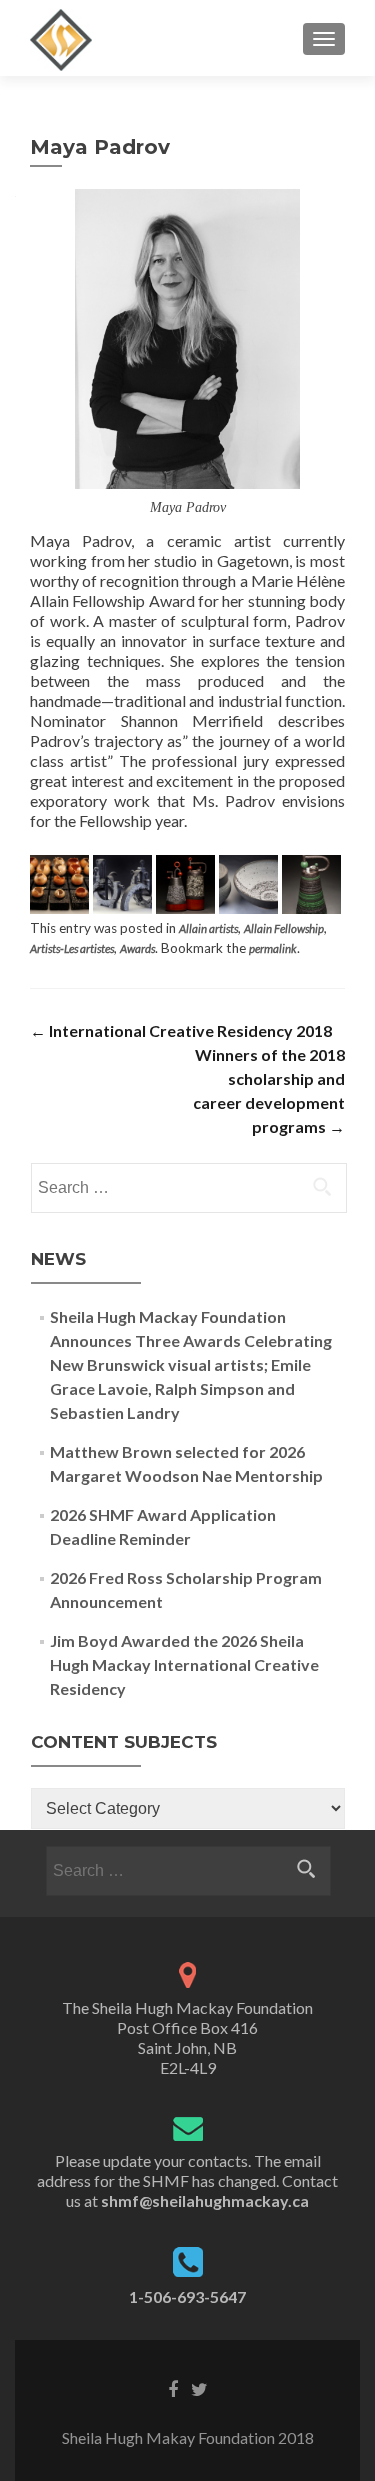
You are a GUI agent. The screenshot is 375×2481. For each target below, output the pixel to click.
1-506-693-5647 (187, 2296)
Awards (137, 948)
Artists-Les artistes (72, 948)
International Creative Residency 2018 (181, 1030)
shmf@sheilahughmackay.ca (205, 2200)
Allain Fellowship (284, 928)
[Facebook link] (173, 2388)
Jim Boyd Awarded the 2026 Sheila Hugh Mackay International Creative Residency (184, 1664)
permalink (273, 948)
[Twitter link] (199, 2388)
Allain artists (208, 928)
